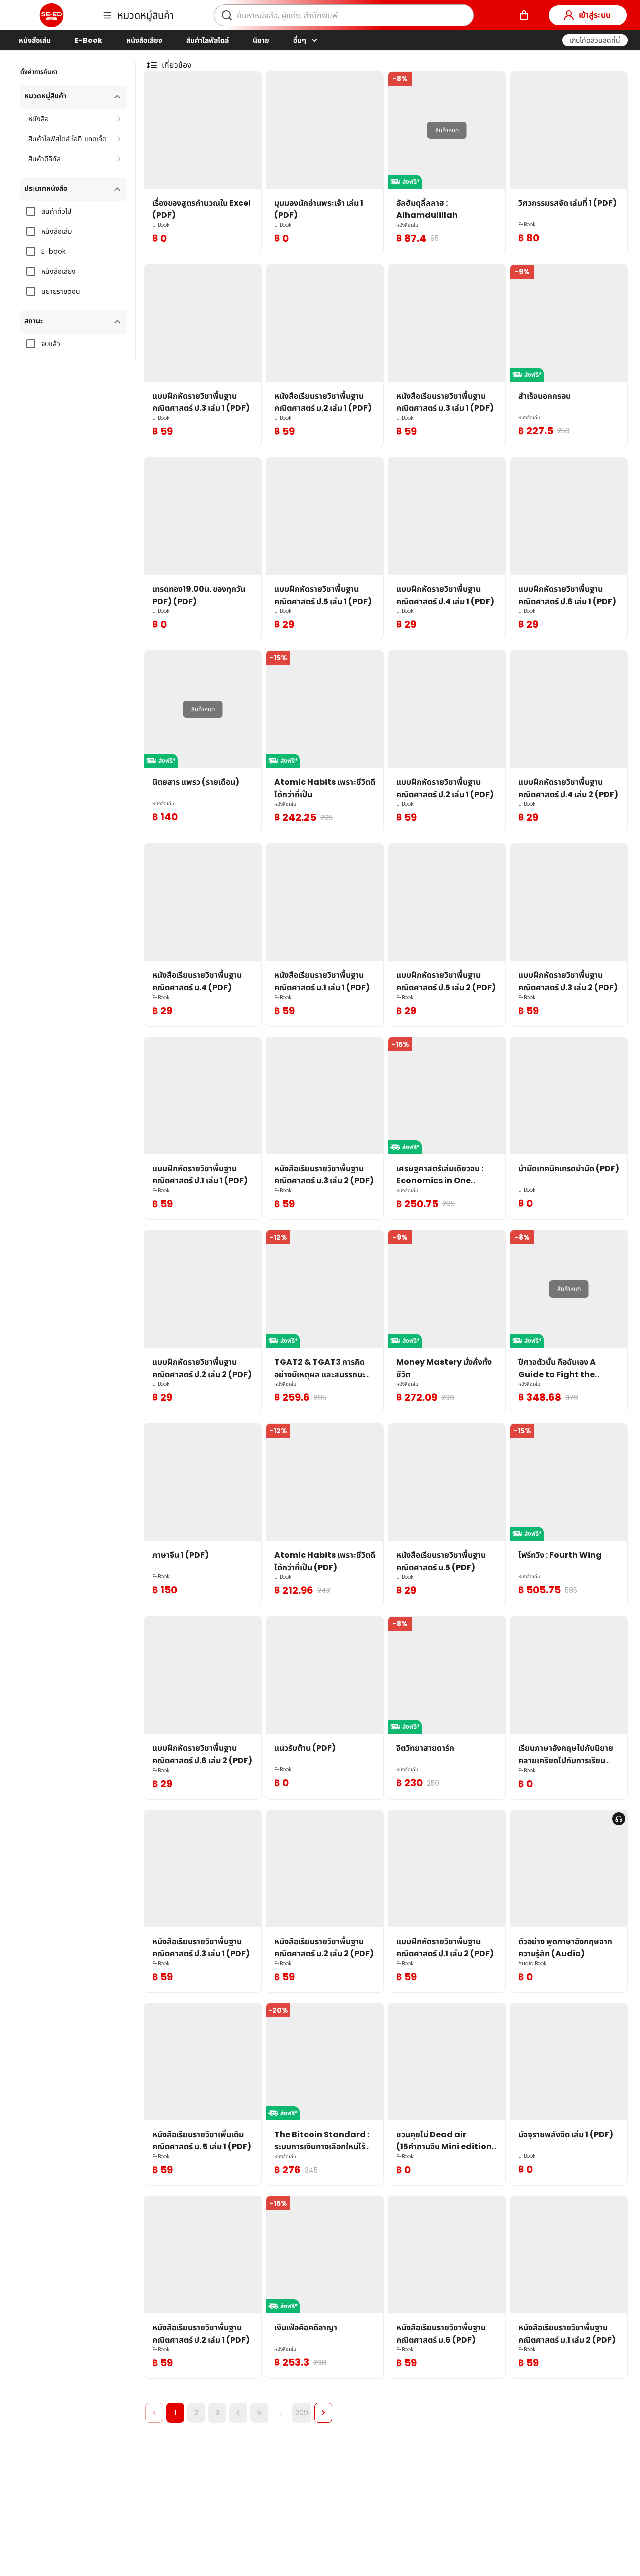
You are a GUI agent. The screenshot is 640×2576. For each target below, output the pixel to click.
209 (302, 2413)
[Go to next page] (323, 2413)
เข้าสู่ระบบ (595, 15)
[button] (595, 40)
